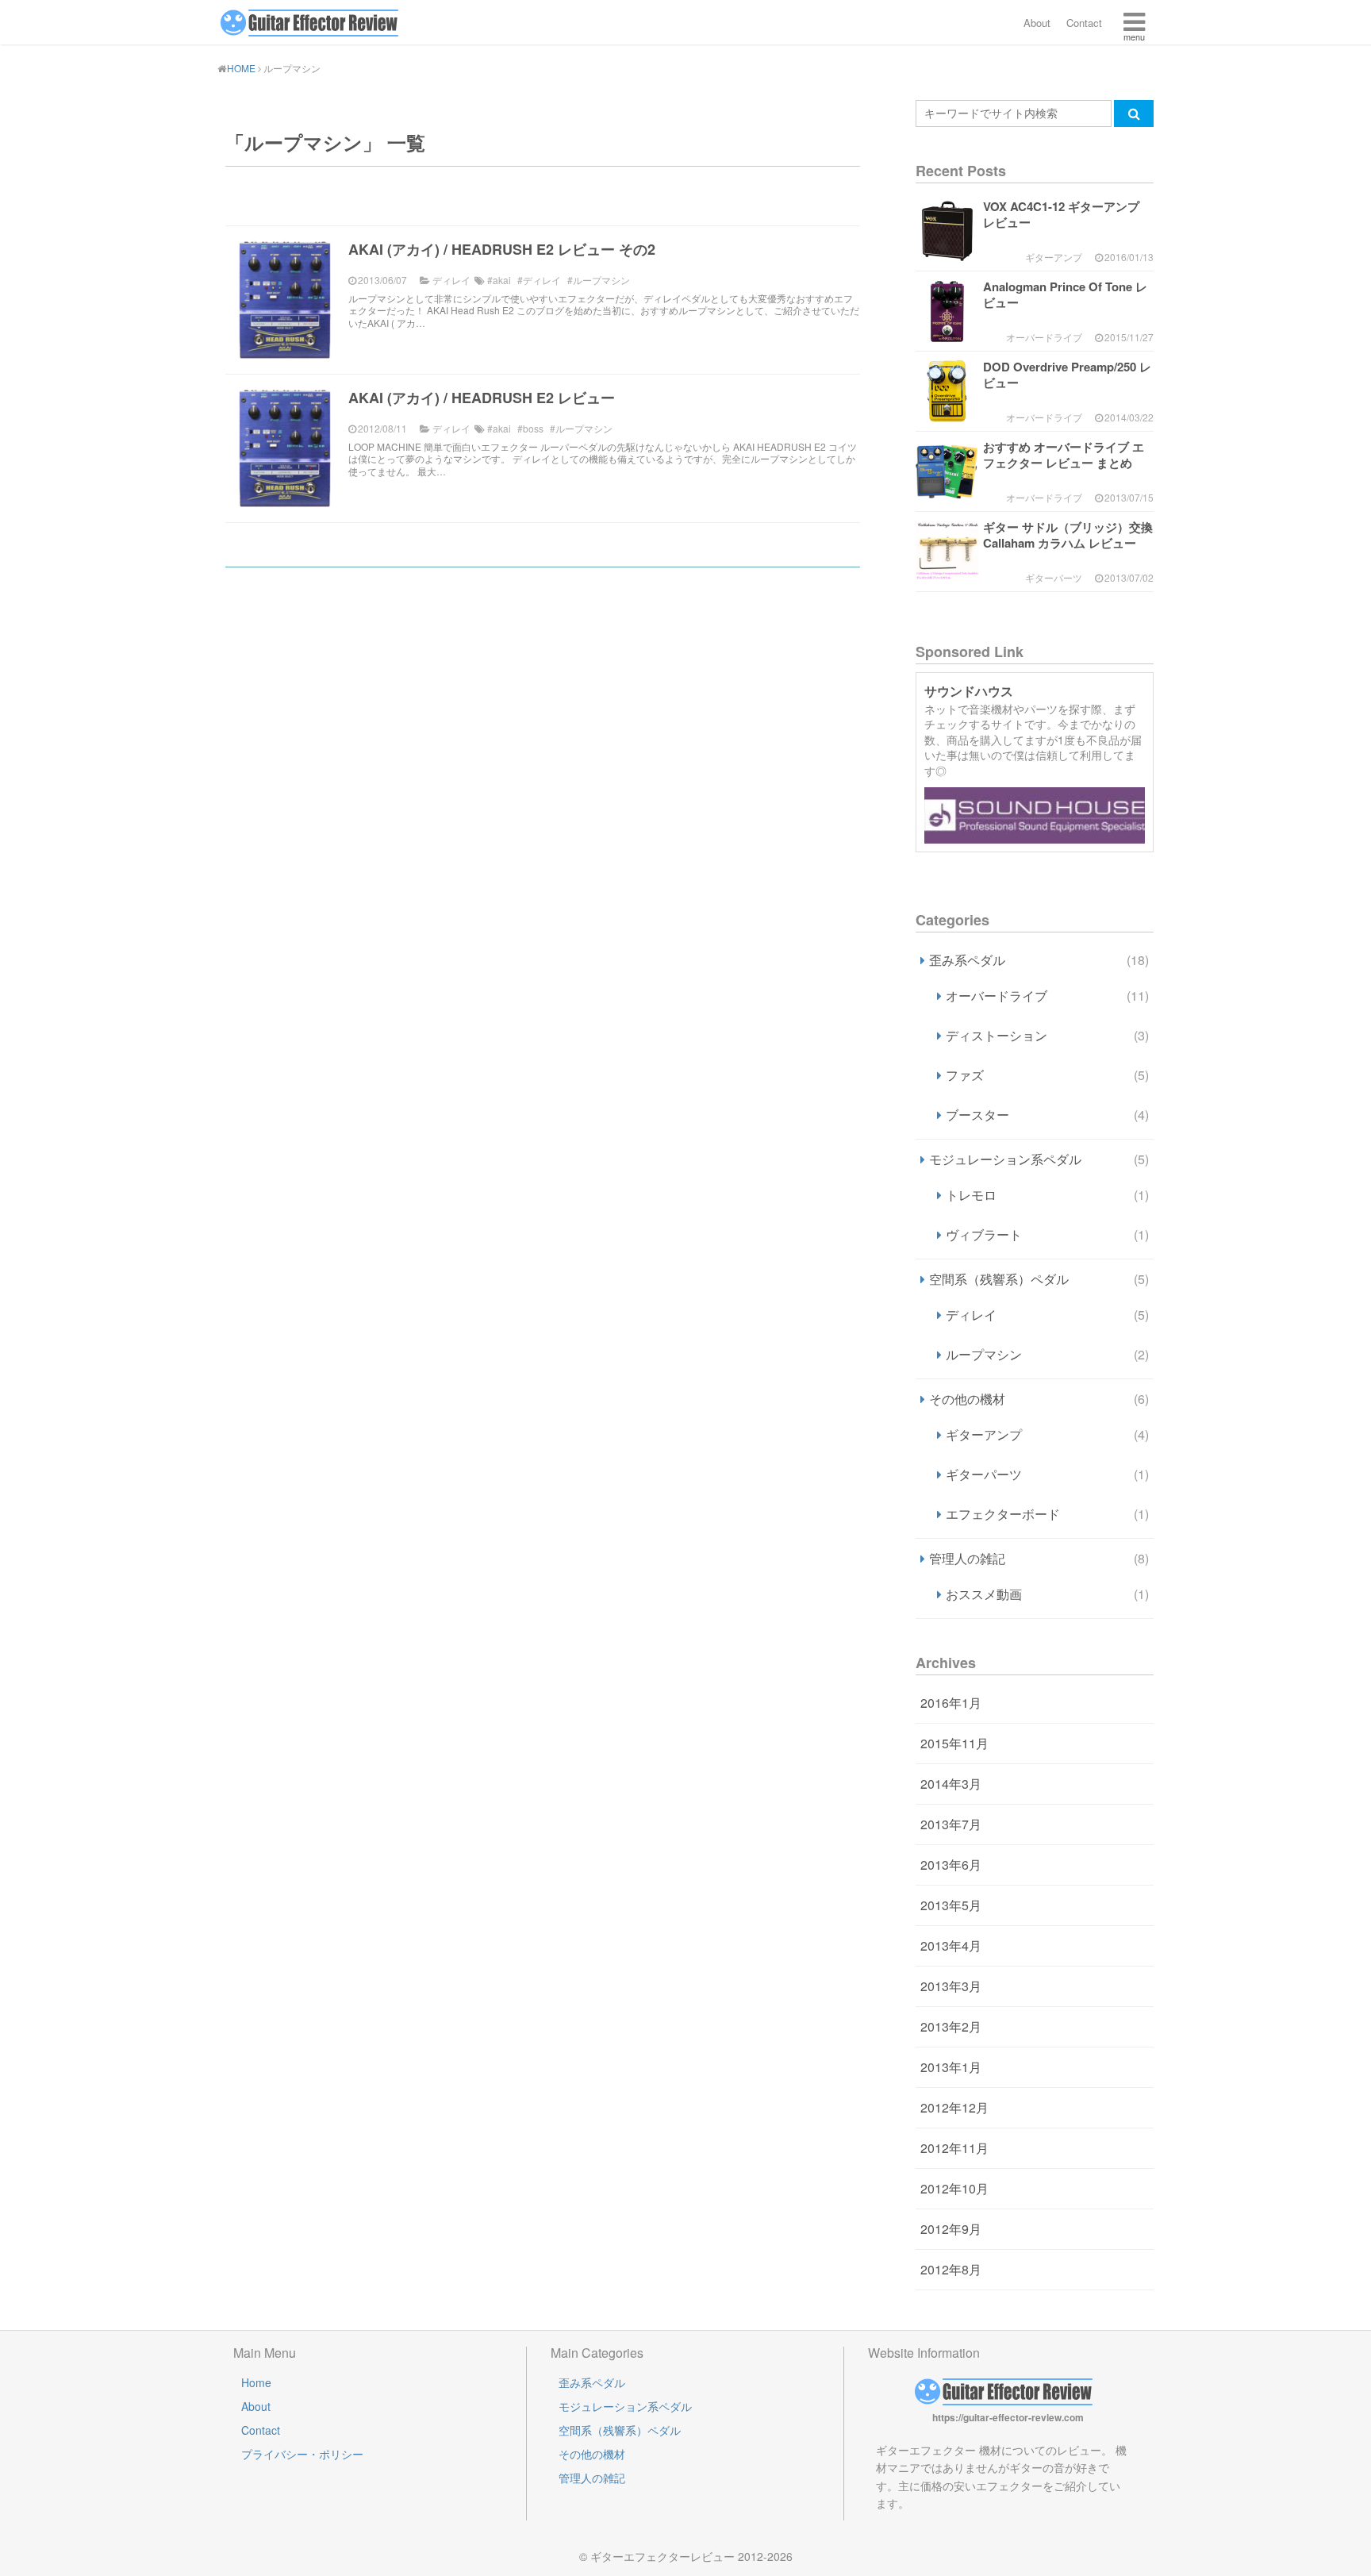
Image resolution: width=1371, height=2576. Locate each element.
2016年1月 (951, 1703)
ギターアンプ (1047, 1434)
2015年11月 (954, 1743)
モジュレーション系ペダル (1039, 1159)
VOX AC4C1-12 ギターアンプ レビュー (1061, 214)
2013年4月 (951, 1945)
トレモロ (1047, 1195)
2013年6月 (951, 1865)
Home (256, 2382)
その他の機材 (1039, 1399)
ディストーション (1047, 1035)
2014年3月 (951, 1784)
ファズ (1047, 1075)
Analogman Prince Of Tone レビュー (1065, 294)
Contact (1084, 23)
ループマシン (1047, 1354)
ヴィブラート (1047, 1234)
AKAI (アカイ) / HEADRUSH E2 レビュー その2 (502, 249)
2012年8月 (951, 2269)
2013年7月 (951, 1824)
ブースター (1047, 1115)
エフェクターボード (1047, 1514)
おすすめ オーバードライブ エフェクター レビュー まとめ (1064, 455)
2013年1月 (951, 2067)
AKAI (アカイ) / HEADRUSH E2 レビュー (482, 398)
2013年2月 (951, 2026)
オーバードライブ (1047, 996)
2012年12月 (954, 2107)
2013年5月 (951, 1905)
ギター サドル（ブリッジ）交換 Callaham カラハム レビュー (1068, 535)
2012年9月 (951, 2229)
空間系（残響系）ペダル (1039, 1279)
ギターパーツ (1047, 1474)
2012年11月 (954, 2148)
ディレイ (1047, 1315)
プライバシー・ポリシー (302, 2454)
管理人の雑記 (1039, 1558)
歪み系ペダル (1039, 960)
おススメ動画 (1047, 1594)
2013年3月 (951, 1986)
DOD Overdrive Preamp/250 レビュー (1067, 375)
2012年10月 (954, 2188)
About (1037, 23)
